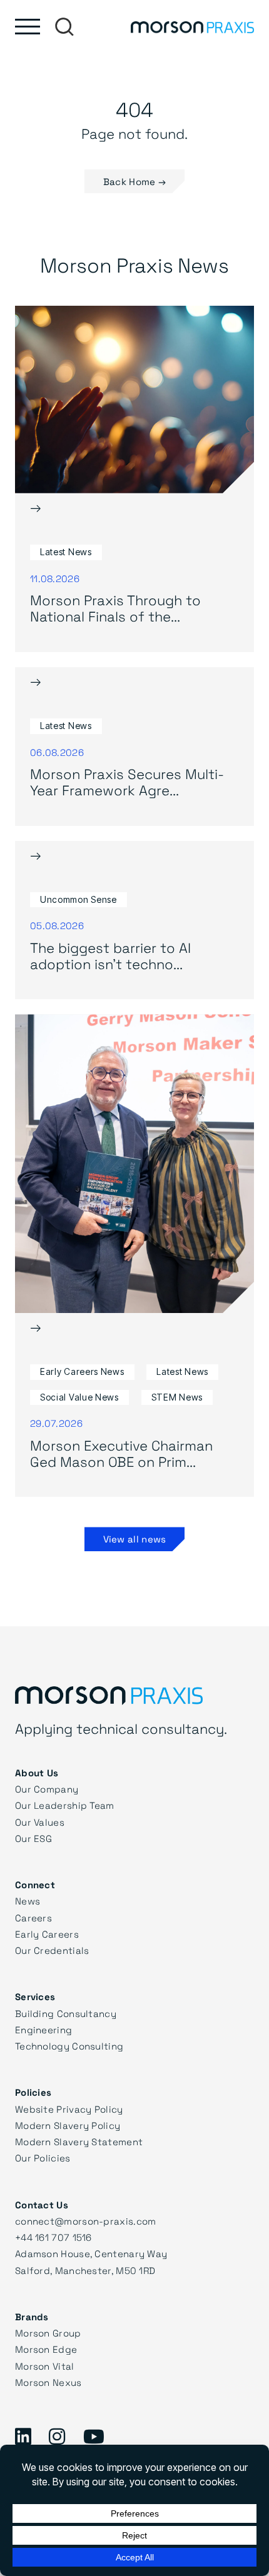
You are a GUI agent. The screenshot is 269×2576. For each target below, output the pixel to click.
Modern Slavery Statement (79, 2141)
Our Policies (43, 2158)
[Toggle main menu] (28, 27)
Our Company (47, 1789)
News (28, 1901)
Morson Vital (45, 2366)
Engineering (43, 2030)
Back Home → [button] (134, 181)
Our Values (40, 1822)
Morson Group (48, 2333)
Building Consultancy (66, 2013)
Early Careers (47, 1934)
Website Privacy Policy (69, 2109)
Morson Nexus (48, 2382)
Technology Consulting (69, 2046)
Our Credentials (52, 1950)
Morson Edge (46, 2349)
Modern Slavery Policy (68, 2125)
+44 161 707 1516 (53, 2237)
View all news (135, 1539)
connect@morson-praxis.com (86, 2221)
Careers (33, 1918)
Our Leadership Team (65, 1805)
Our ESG (33, 1838)
